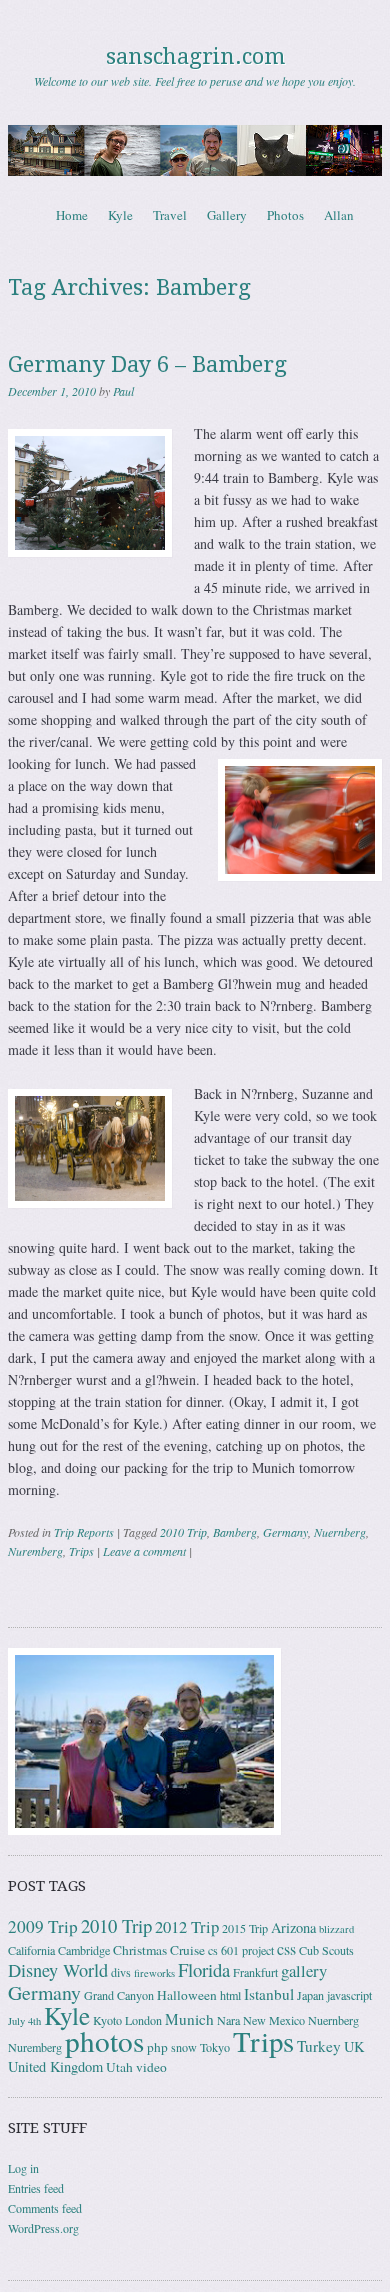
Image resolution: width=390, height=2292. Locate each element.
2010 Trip (183, 1532)
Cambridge (84, 1950)
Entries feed (36, 2188)
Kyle (120, 215)
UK (354, 2046)
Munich (189, 2019)
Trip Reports (84, 1532)
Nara (228, 2020)
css (286, 1949)
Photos (285, 215)
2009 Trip (43, 1926)
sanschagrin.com (195, 56)
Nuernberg (340, 1532)
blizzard (336, 1929)
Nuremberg (35, 1551)
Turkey (319, 2046)
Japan (310, 1995)
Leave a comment (144, 1551)
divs (121, 1972)
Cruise (187, 1950)
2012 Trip (187, 1926)
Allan (339, 215)
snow (184, 2047)
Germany (285, 1532)
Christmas (140, 1950)
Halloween (187, 1995)
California (31, 1950)
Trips (81, 1551)
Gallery (227, 215)
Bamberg (235, 1532)
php (157, 2047)
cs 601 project (241, 1950)
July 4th (24, 2021)
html (230, 1995)
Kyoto (107, 2020)
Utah (119, 2067)
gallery (304, 1970)
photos (104, 2040)
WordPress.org (43, 2228)
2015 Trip (245, 1928)
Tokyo (215, 2047)
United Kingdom (55, 2066)
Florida (204, 1969)
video (151, 2067)
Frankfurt (255, 1972)
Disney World (58, 1970)
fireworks (154, 1973)
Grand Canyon (119, 1995)
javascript (349, 1995)
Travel (170, 215)
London (143, 2020)
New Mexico (274, 2020)
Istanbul (269, 1994)
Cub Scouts (326, 1950)
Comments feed (45, 2208)
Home (72, 215)
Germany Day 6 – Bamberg (147, 364)
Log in (23, 2168)
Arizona (293, 1927)
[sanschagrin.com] (195, 150)
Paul (123, 391)
